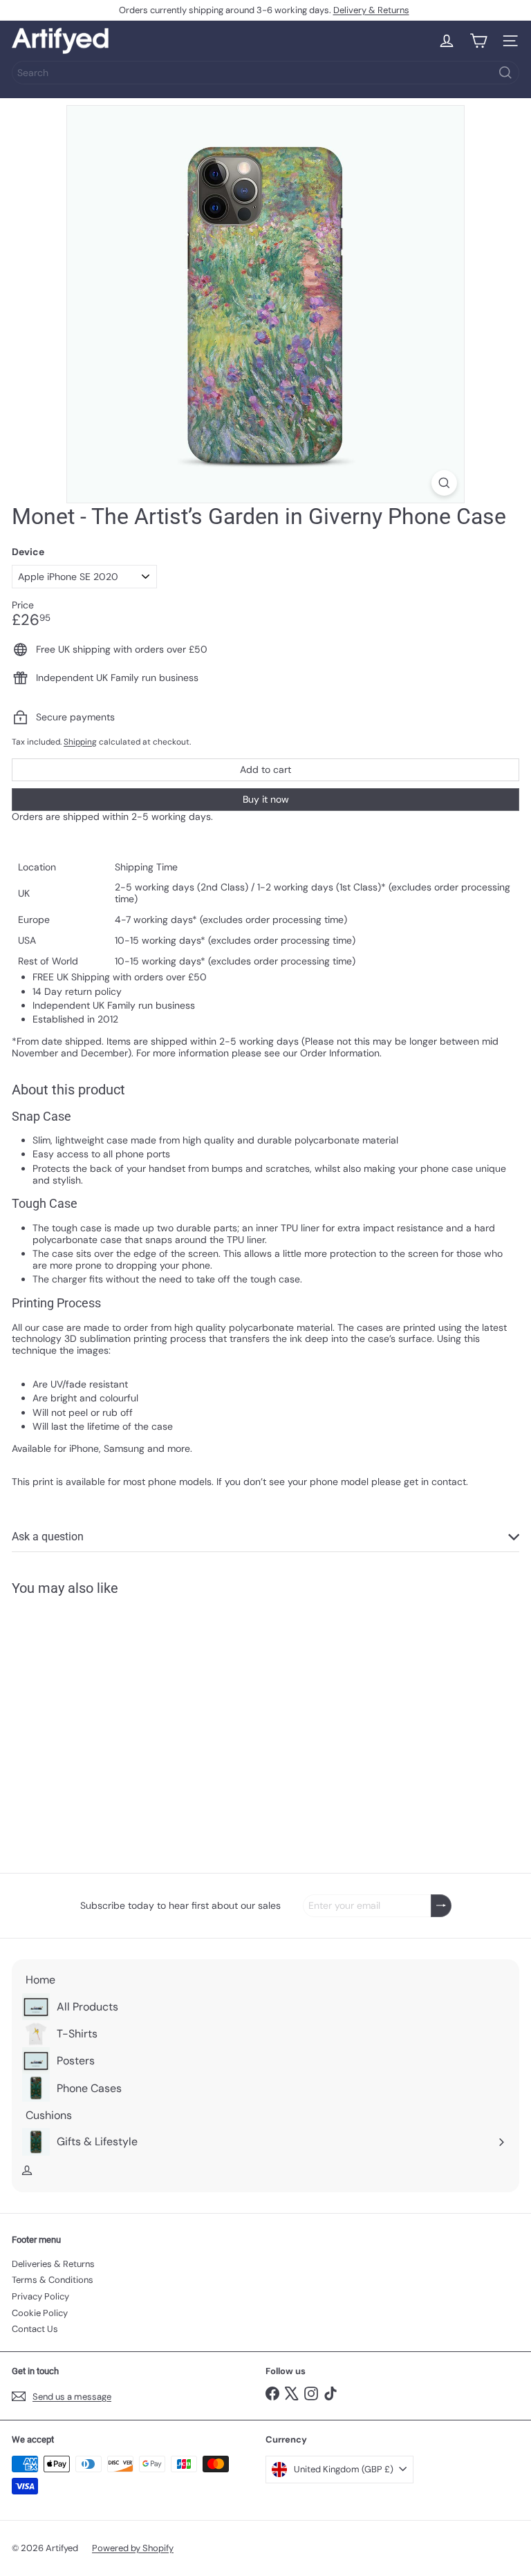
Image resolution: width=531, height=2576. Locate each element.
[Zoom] (444, 483)
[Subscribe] (441, 1906)
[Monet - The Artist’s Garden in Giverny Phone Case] (98, 1726)
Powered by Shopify (133, 2548)
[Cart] (478, 41)
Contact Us (35, 2329)
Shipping (80, 742)
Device (28, 552)
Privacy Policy (40, 2296)
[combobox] (265, 73)
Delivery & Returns (371, 10)
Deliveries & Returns (53, 2264)
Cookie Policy (40, 2313)
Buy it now (266, 799)
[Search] (505, 73)
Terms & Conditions (53, 2280)
